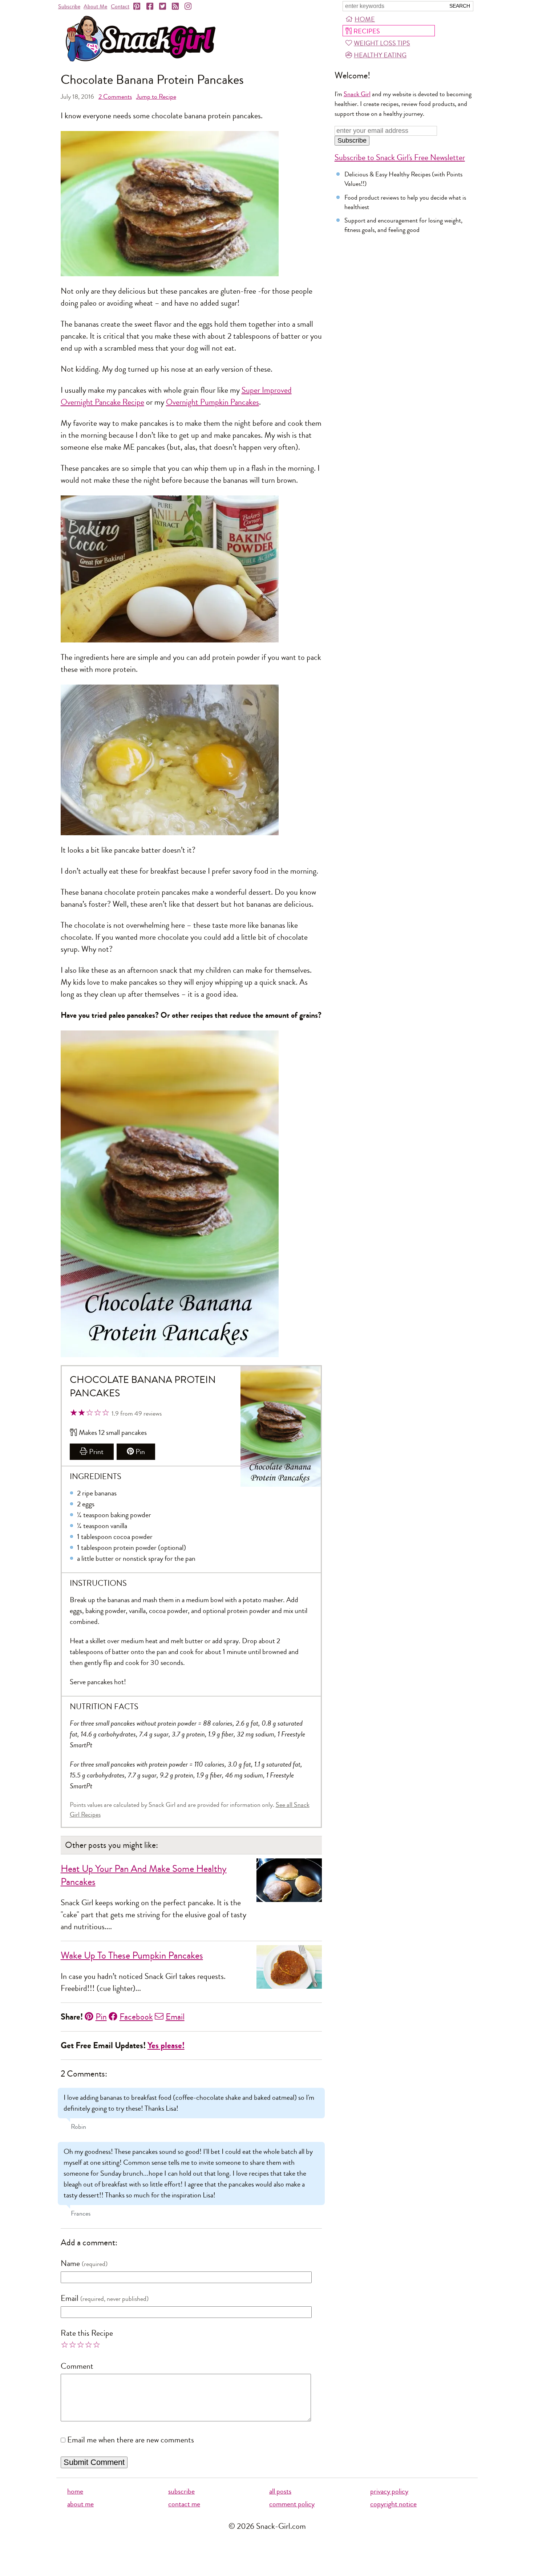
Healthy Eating (380, 55)
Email (175, 2017)
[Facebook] (150, 7)
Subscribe (69, 6)
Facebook (136, 2017)
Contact (120, 6)
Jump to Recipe (156, 97)
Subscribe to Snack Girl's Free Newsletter (400, 158)
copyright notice (393, 2504)
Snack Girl (357, 94)
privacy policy (389, 2491)
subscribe (181, 2491)
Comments (115, 97)
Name (70, 2263)
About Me (95, 6)
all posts (280, 2491)
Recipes (367, 31)
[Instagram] (189, 7)
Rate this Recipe (87, 2333)
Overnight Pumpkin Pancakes (213, 402)
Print (96, 1452)
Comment (77, 2366)
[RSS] (176, 7)
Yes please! (166, 2046)
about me (80, 2504)
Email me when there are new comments (131, 2440)
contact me (184, 2504)
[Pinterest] (137, 7)
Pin (140, 1452)
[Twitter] (163, 7)
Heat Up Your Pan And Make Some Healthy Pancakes (144, 1875)
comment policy (292, 2504)
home (75, 2491)
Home (365, 19)
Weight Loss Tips (382, 43)
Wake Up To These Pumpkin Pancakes (132, 1956)
